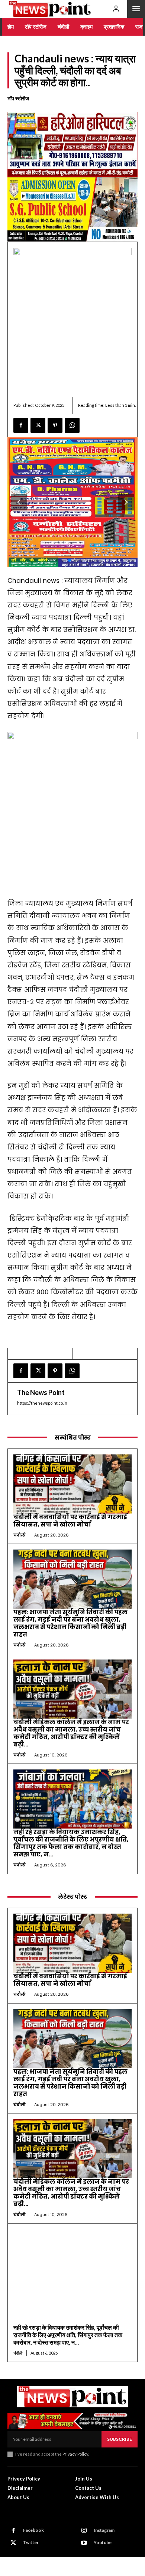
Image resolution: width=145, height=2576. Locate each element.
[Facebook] (21, 425)
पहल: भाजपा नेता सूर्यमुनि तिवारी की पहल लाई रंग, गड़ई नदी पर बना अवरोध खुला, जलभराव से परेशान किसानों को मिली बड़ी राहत (70, 1623)
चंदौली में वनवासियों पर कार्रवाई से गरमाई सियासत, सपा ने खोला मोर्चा (70, 1521)
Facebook (33, 2530)
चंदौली (20, 1535)
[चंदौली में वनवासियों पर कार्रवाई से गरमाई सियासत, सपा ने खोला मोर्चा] (72, 1484)
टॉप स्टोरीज (18, 98)
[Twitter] (38, 425)
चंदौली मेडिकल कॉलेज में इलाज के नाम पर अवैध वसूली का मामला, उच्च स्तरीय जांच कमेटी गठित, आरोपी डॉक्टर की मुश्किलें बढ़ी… (71, 1733)
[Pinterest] (55, 425)
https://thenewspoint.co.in (42, 1403)
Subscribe (120, 2439)
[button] (126, 502)
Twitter (31, 2542)
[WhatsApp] (72, 425)
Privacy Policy (75, 2454)
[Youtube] (84, 2543)
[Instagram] (84, 2531)
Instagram (104, 2530)
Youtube (103, 2542)
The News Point (41, 1392)
